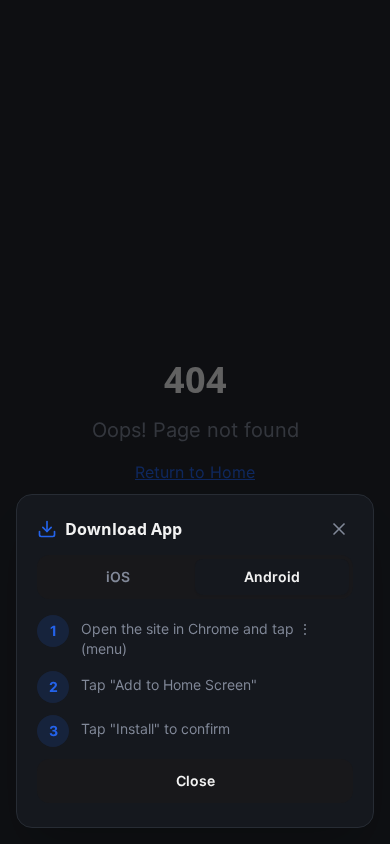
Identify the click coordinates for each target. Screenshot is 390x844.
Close (195, 780)
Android (272, 576)
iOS (118, 576)
